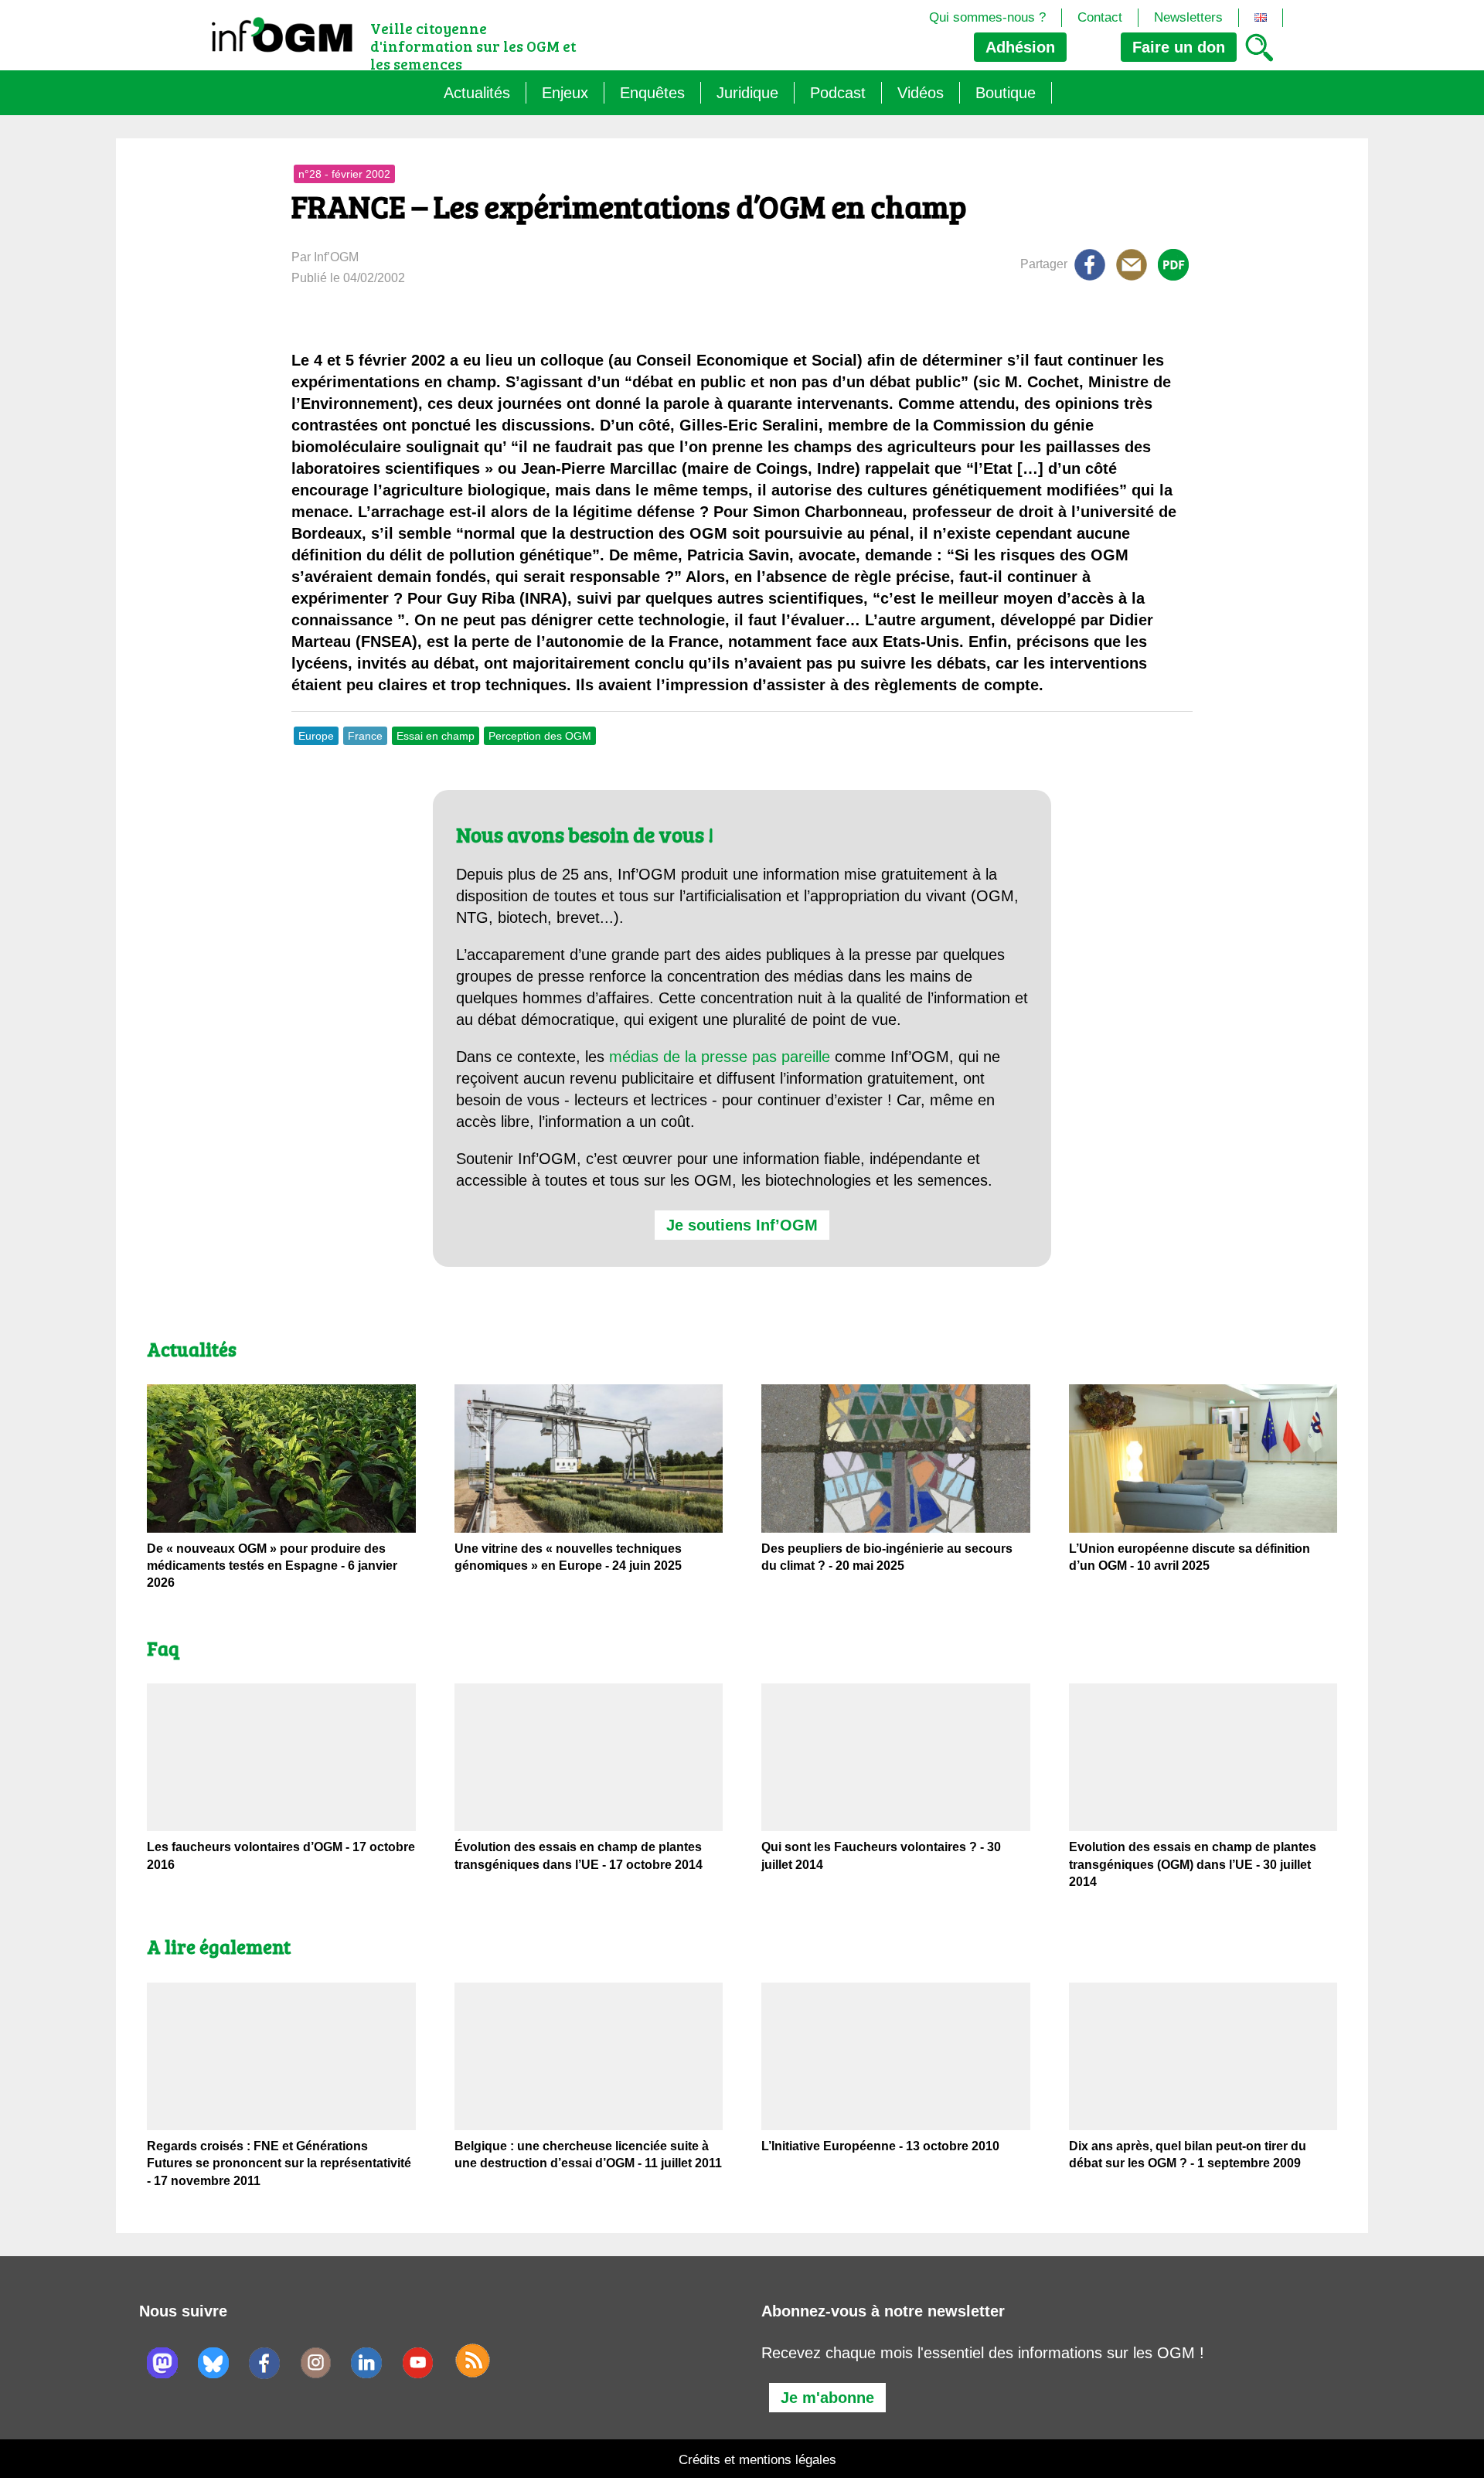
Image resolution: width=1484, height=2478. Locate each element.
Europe (316, 736)
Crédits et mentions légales (757, 2460)
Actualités (477, 93)
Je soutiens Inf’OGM (742, 1225)
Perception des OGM (540, 736)
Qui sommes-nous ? (987, 17)
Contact (1100, 17)
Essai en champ (436, 736)
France (365, 736)
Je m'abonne (827, 2398)
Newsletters (1188, 17)
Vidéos (921, 93)
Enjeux (565, 93)
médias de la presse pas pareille (720, 1057)
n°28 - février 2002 (344, 174)
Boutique (1006, 93)
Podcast (838, 93)
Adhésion (1020, 47)
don (1179, 47)
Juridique (747, 93)
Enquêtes (652, 93)
